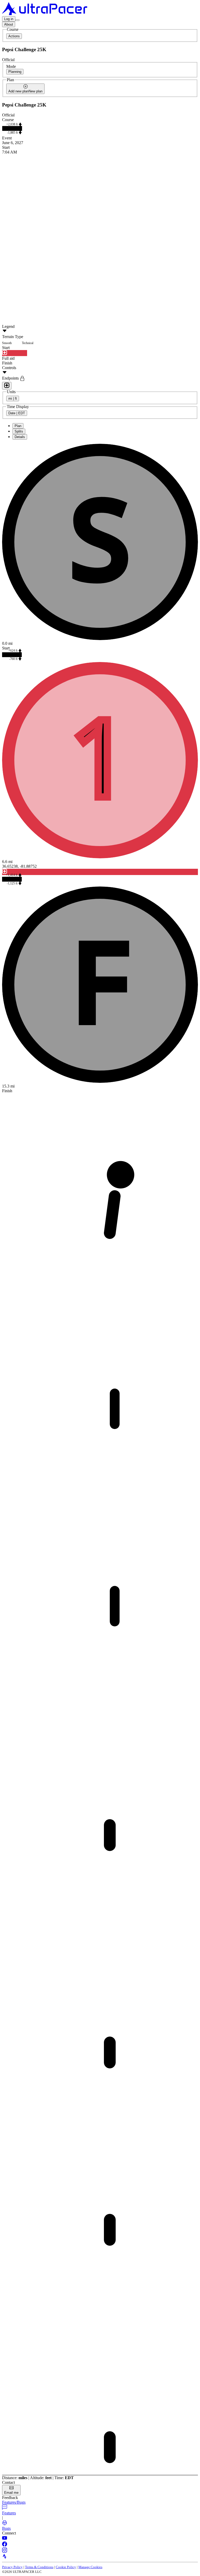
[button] (100, 2502)
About (9, 24)
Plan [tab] (18, 426)
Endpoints (11, 378)
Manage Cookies (90, 2567)
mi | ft (13, 398)
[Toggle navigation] (17, 20)
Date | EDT (17, 413)
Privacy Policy (12, 2567)
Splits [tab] (19, 431)
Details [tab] (20, 437)
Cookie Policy (66, 2567)
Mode (11, 66)
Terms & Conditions (39, 2567)
